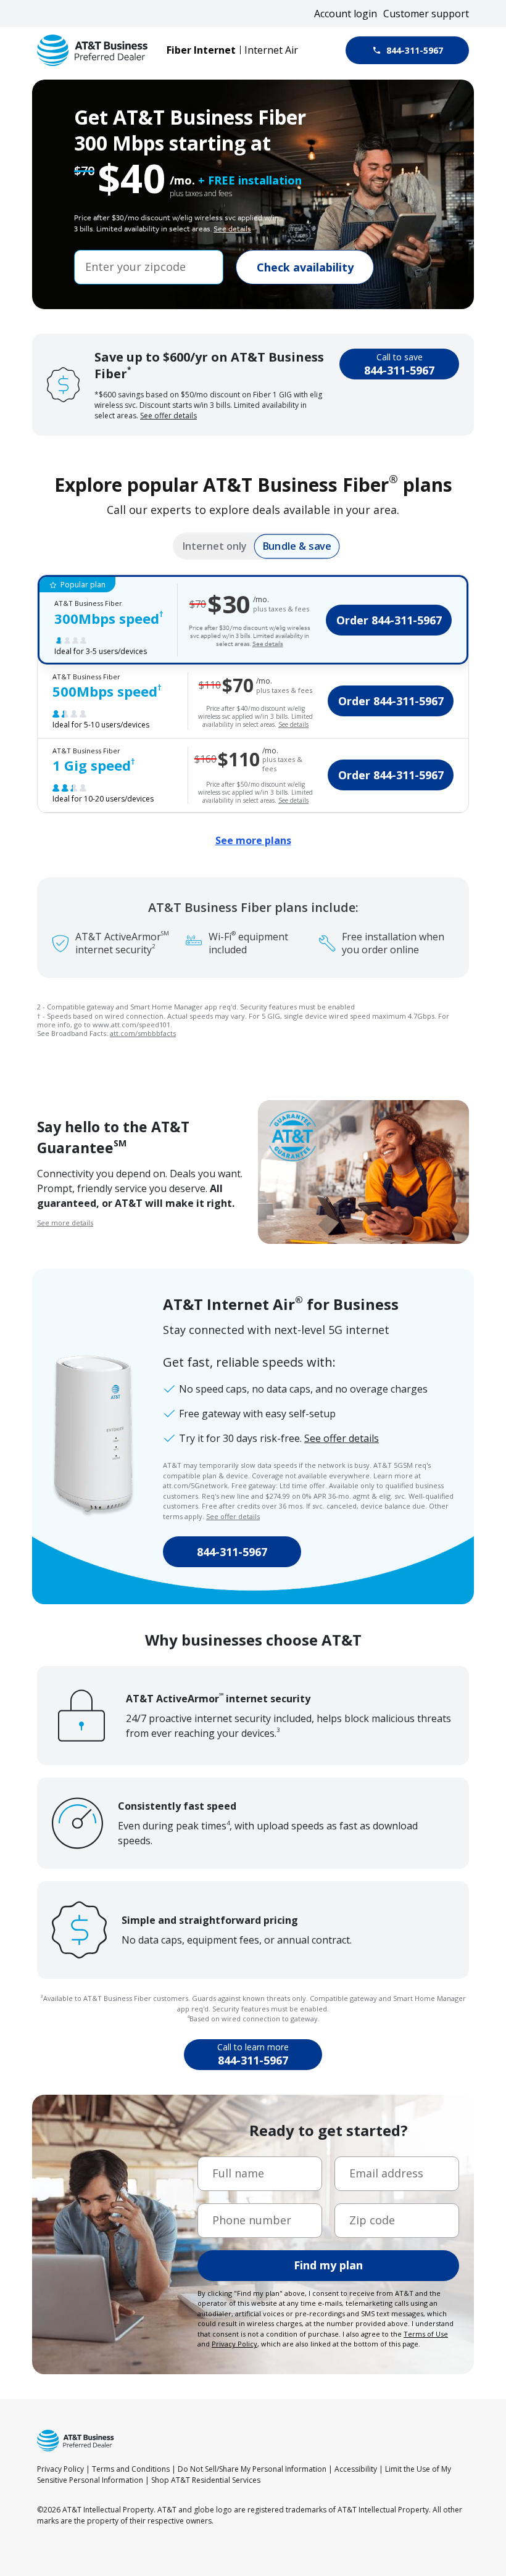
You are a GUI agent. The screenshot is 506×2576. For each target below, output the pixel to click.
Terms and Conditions (131, 2469)
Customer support (426, 14)
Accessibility (356, 2469)
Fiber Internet (201, 50)
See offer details (168, 416)
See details (232, 229)
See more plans (253, 840)
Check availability (305, 267)
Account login (346, 14)
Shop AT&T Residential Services (206, 2480)
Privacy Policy (60, 2469)
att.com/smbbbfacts (143, 1033)
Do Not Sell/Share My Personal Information (252, 2469)
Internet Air (271, 50)
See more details (65, 1223)
